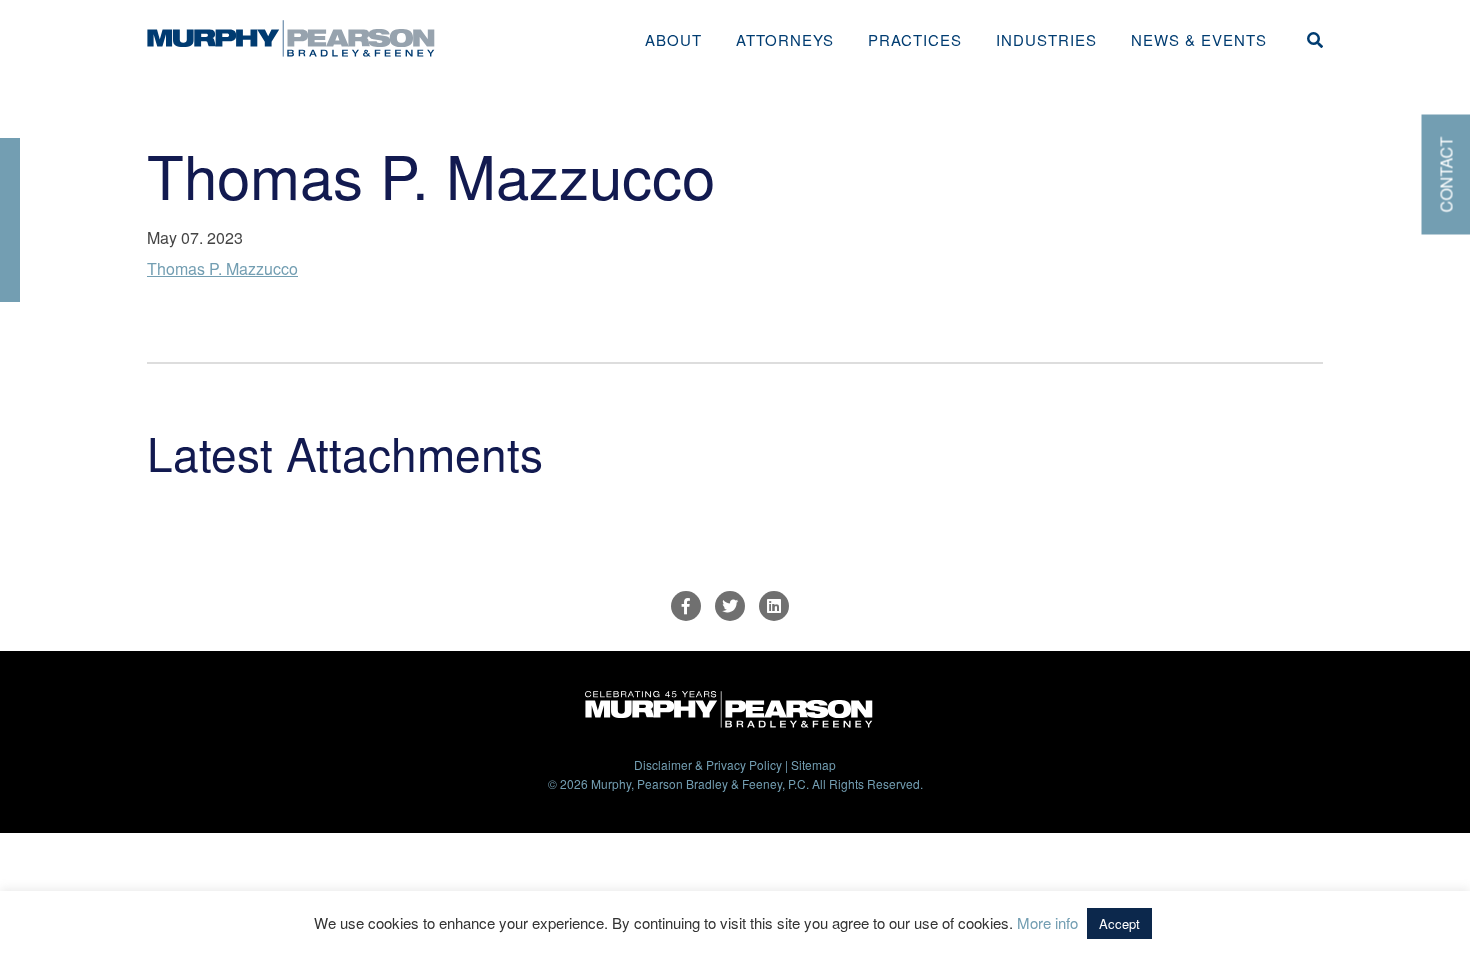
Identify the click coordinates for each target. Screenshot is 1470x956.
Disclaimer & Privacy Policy (708, 764)
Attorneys (785, 39)
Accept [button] (1119, 923)
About (673, 39)
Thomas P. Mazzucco (222, 268)
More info (1047, 922)
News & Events (1199, 39)
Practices (915, 39)
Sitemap (813, 764)
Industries (1046, 39)
